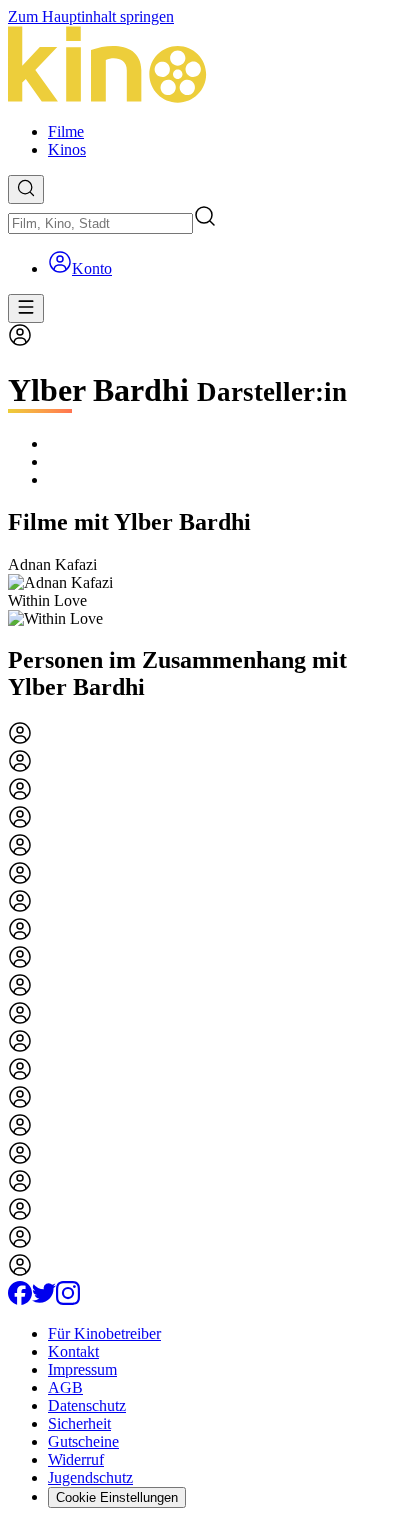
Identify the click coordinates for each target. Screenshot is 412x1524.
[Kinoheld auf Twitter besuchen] (44, 1299)
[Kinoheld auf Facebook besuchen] (20, 1299)
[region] (206, 592)
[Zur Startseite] (206, 66)
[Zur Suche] (26, 189)
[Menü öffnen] (26, 308)
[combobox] (100, 223)
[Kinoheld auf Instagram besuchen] (68, 1299)
